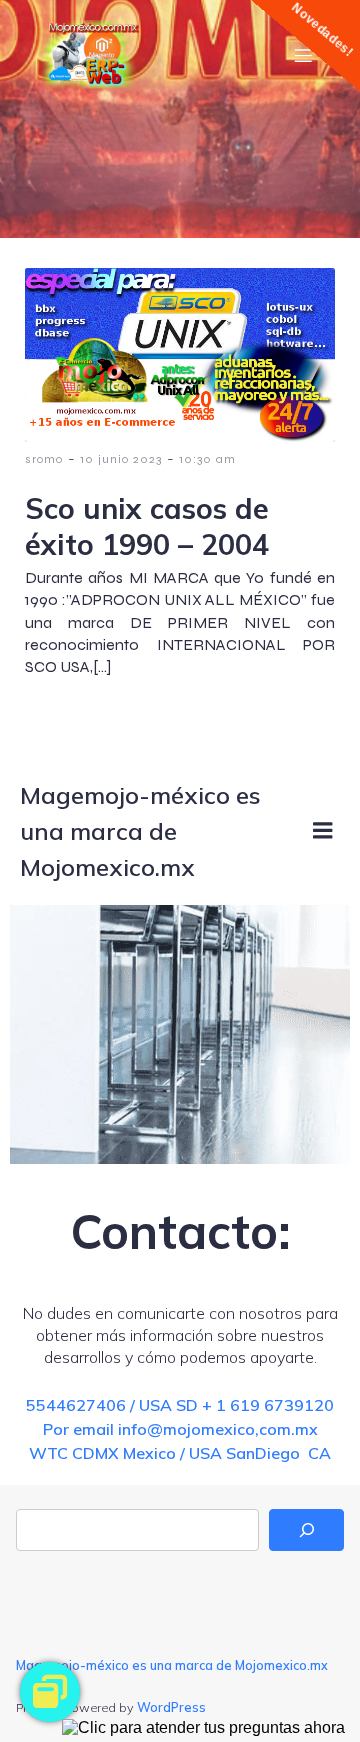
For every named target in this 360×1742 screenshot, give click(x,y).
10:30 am (207, 459)
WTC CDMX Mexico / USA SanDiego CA (180, 1453)
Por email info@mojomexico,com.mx (180, 1429)
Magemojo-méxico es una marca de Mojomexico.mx (172, 1665)
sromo (44, 459)
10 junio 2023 (121, 459)
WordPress (171, 1707)
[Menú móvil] (303, 55)
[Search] (306, 1530)
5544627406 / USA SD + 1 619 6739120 (180, 1405)
